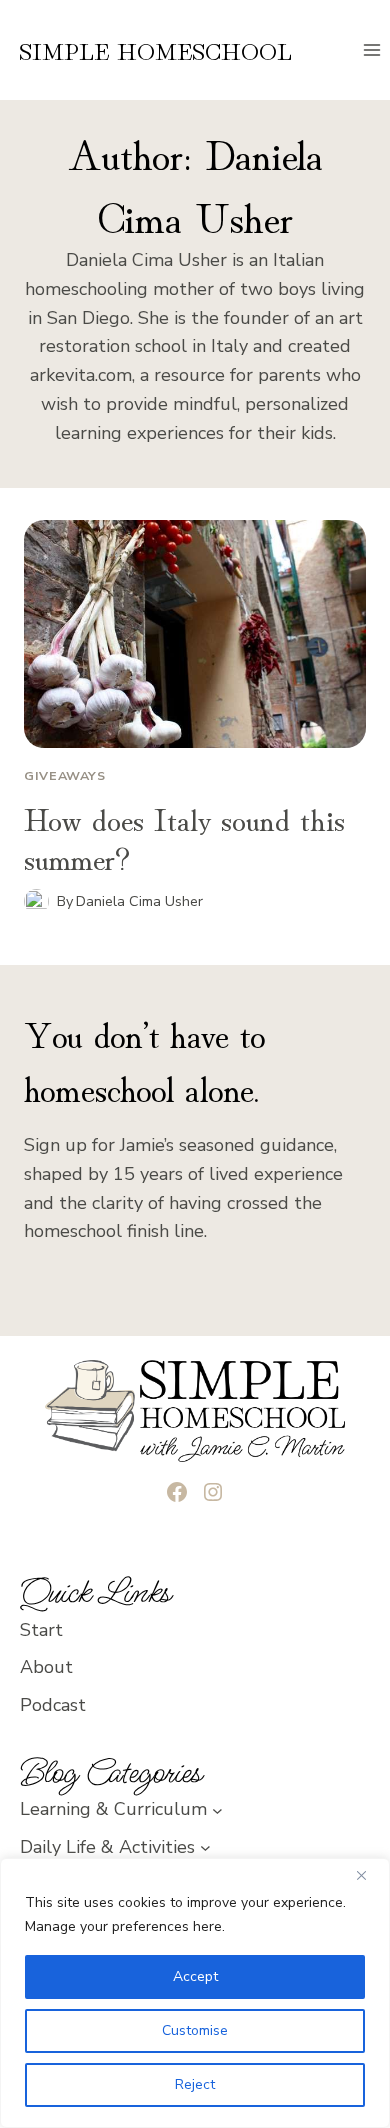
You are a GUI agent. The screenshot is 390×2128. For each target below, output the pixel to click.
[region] (195, 1993)
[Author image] (36, 901)
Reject (195, 2084)
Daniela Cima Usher (139, 901)
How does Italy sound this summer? (184, 836)
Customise (195, 2030)
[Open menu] (371, 49)
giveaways (65, 775)
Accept (195, 1976)
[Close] (369, 1875)
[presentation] (195, 634)
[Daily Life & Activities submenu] (205, 1847)
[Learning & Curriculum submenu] (217, 1809)
